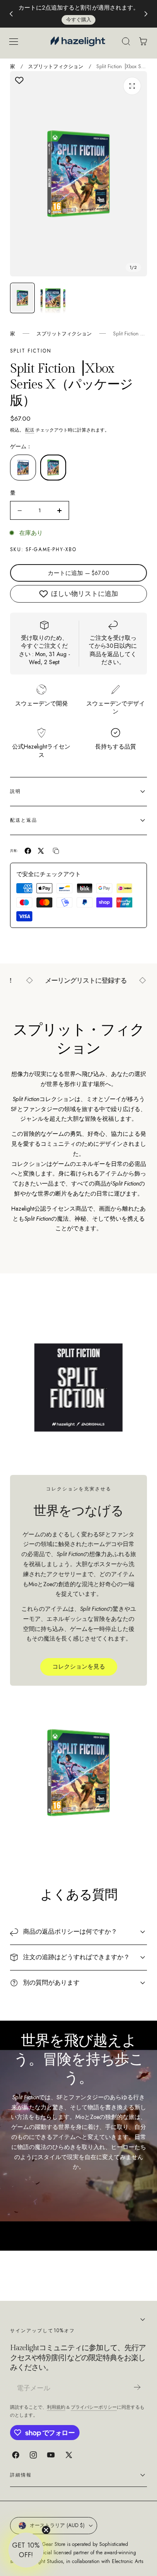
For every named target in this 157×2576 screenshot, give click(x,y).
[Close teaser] (46, 2530)
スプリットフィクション (56, 66)
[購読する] (137, 2387)
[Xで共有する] (41, 851)
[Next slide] (146, 14)
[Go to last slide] (11, 14)
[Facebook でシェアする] (28, 851)
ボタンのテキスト (98, 8)
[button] (13, 41)
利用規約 (56, 2407)
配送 (30, 430)
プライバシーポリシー (94, 2407)
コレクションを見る (79, 1666)
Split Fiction (31, 351)
